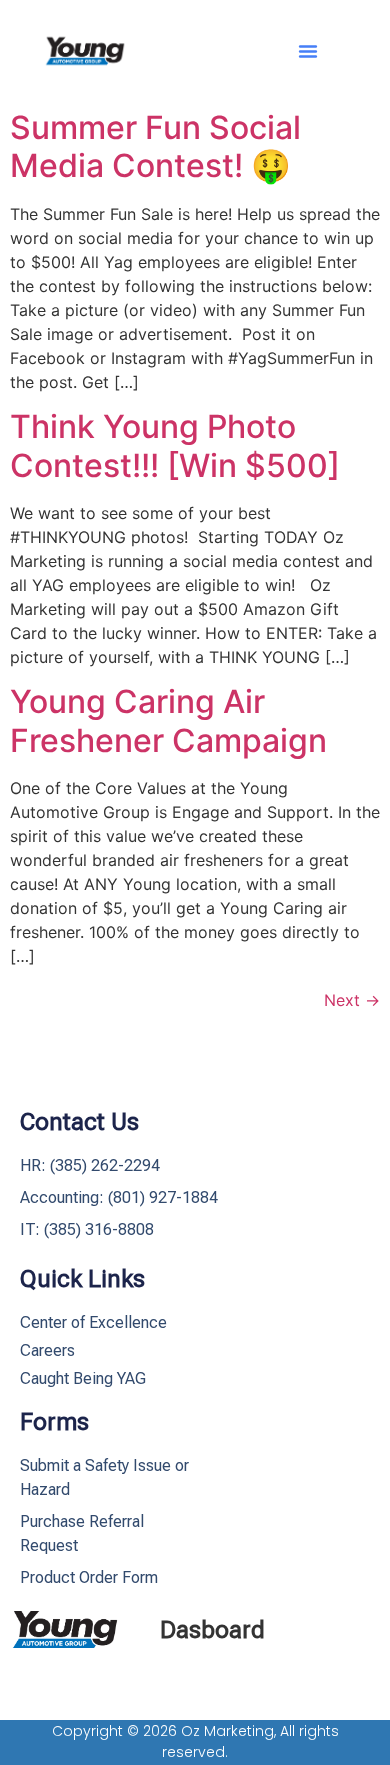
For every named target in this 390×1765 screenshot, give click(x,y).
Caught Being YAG (83, 1378)
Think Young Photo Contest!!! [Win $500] (175, 445)
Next (352, 1000)
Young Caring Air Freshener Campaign (168, 720)
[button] (308, 51)
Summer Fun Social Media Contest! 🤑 (155, 146)
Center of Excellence (93, 1322)
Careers (47, 1350)
